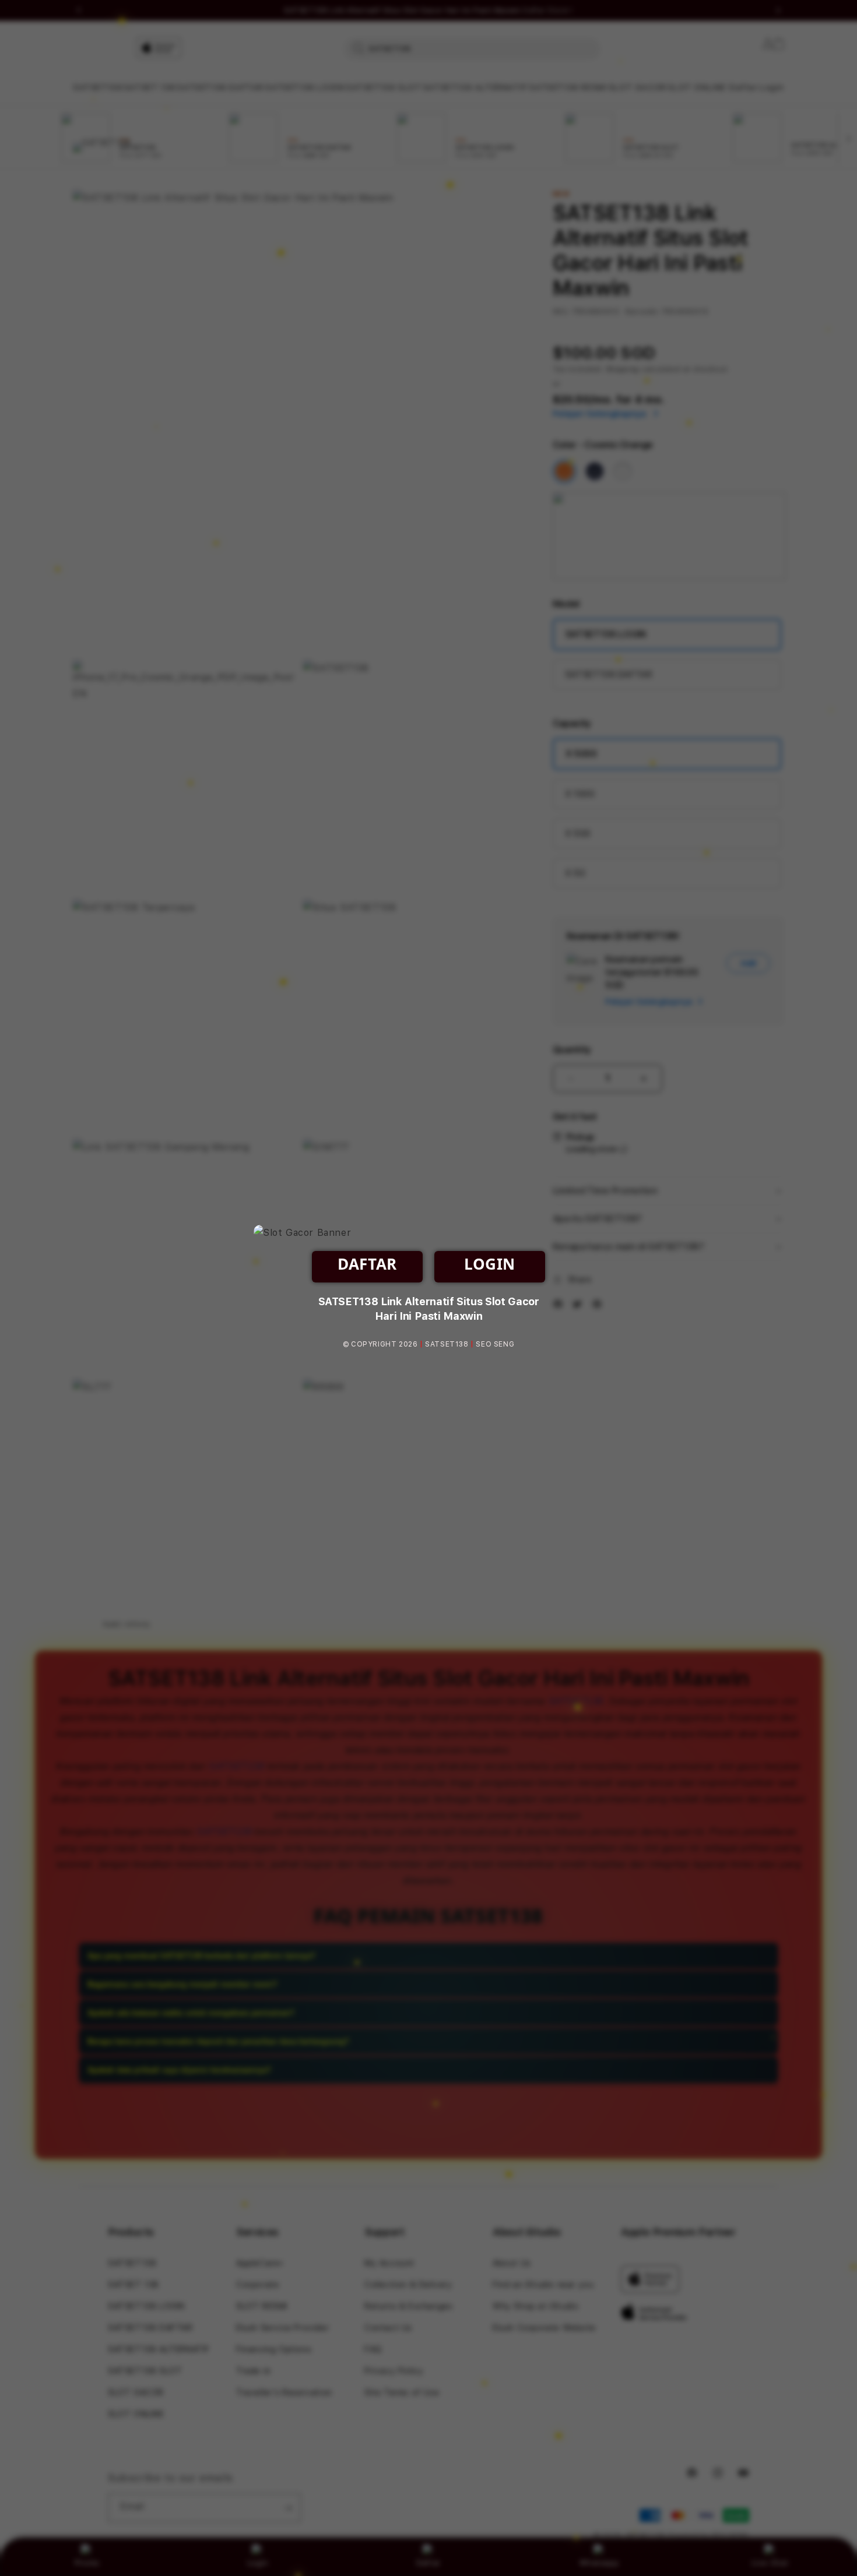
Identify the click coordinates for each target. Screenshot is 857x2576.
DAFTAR (367, 1264)
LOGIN (490, 1264)
